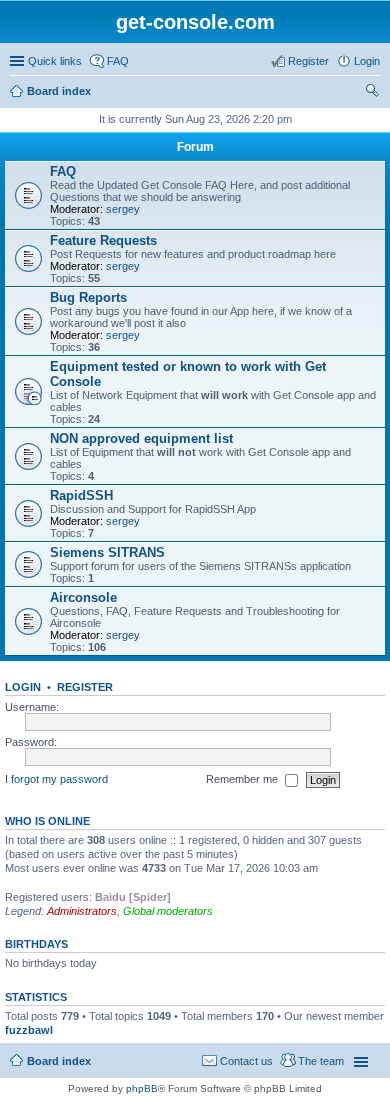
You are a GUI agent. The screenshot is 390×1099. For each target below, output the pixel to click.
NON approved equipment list (141, 438)
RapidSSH (81, 495)
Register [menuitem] (308, 61)
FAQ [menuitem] (118, 61)
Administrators (82, 911)
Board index (59, 91)
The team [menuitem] (321, 1061)
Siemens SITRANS (107, 552)
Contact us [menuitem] (246, 1061)
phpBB (142, 1088)
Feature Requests (103, 240)
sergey (123, 209)
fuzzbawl (29, 1030)
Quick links (55, 61)
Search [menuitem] (372, 93)
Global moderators (168, 911)
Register (85, 687)
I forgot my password (56, 779)
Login (23, 687)
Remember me (243, 779)
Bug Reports (88, 297)
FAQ (63, 171)
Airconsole (83, 597)
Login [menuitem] (367, 61)
